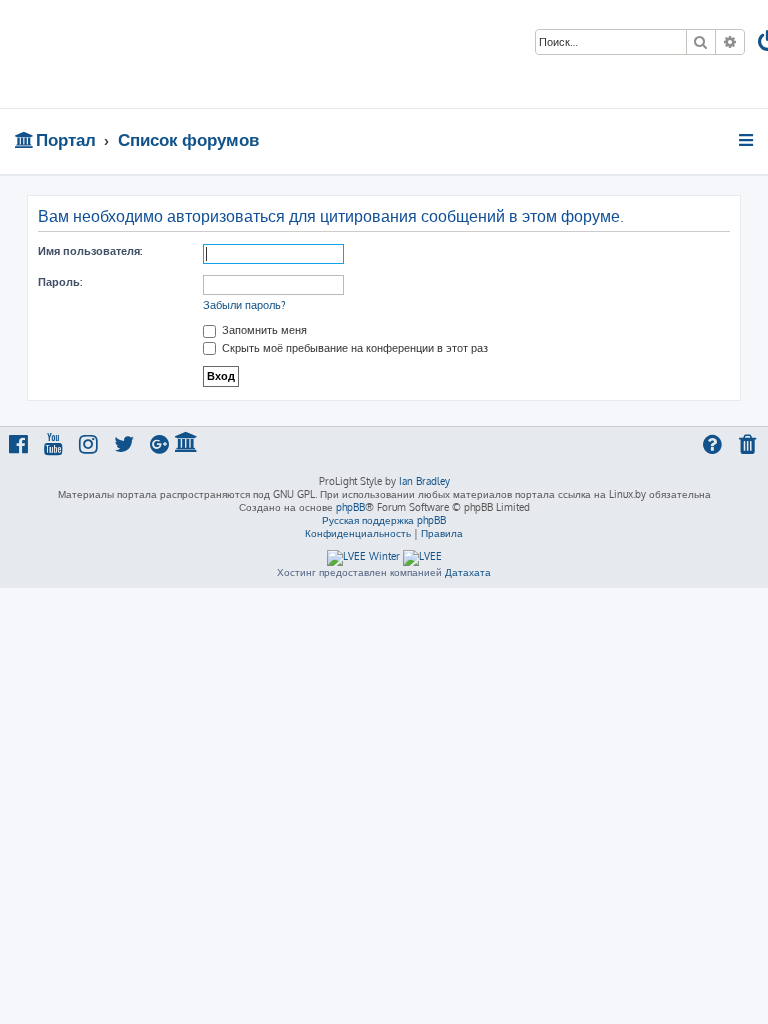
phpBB (350, 507)
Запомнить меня (263, 330)
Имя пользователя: (90, 251)
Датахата (468, 572)
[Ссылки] (747, 140)
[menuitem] (749, 446)
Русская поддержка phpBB (384, 520)
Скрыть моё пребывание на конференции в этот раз (353, 348)
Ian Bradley (424, 481)
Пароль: (60, 282)
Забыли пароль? (244, 305)
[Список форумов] (143, 54)
